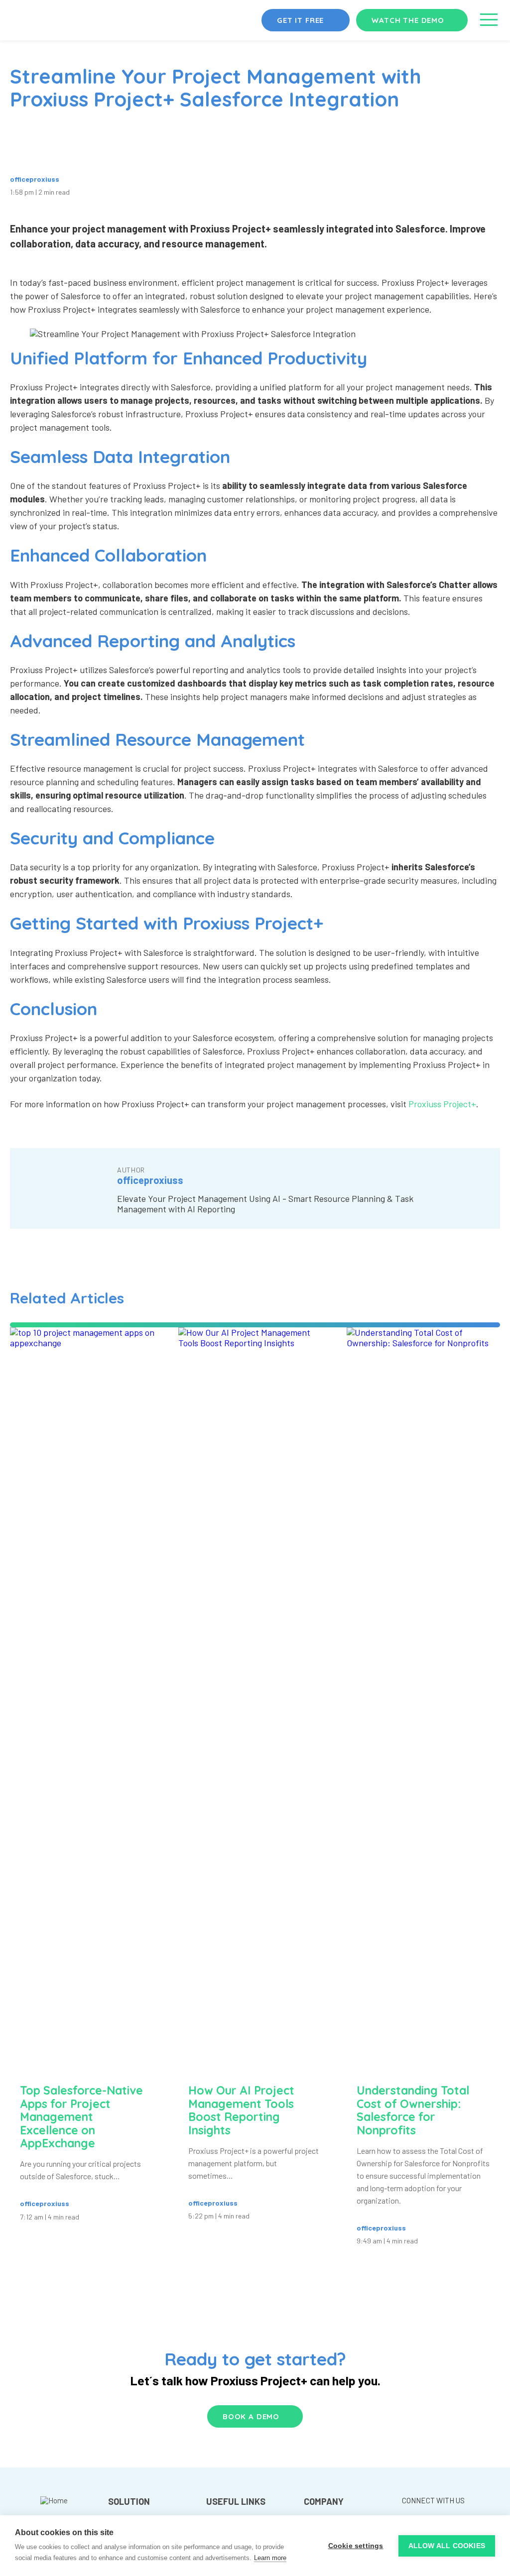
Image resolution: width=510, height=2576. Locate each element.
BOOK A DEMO (251, 2416)
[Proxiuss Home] (54, 2510)
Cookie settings (356, 2546)
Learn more (270, 2558)
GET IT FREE (300, 20)
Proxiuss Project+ (442, 1104)
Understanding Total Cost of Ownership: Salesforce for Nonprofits (413, 2110)
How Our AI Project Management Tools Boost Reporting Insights (241, 2110)
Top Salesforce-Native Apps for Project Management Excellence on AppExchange (81, 2117)
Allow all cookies (447, 2546)
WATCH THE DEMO (408, 20)
